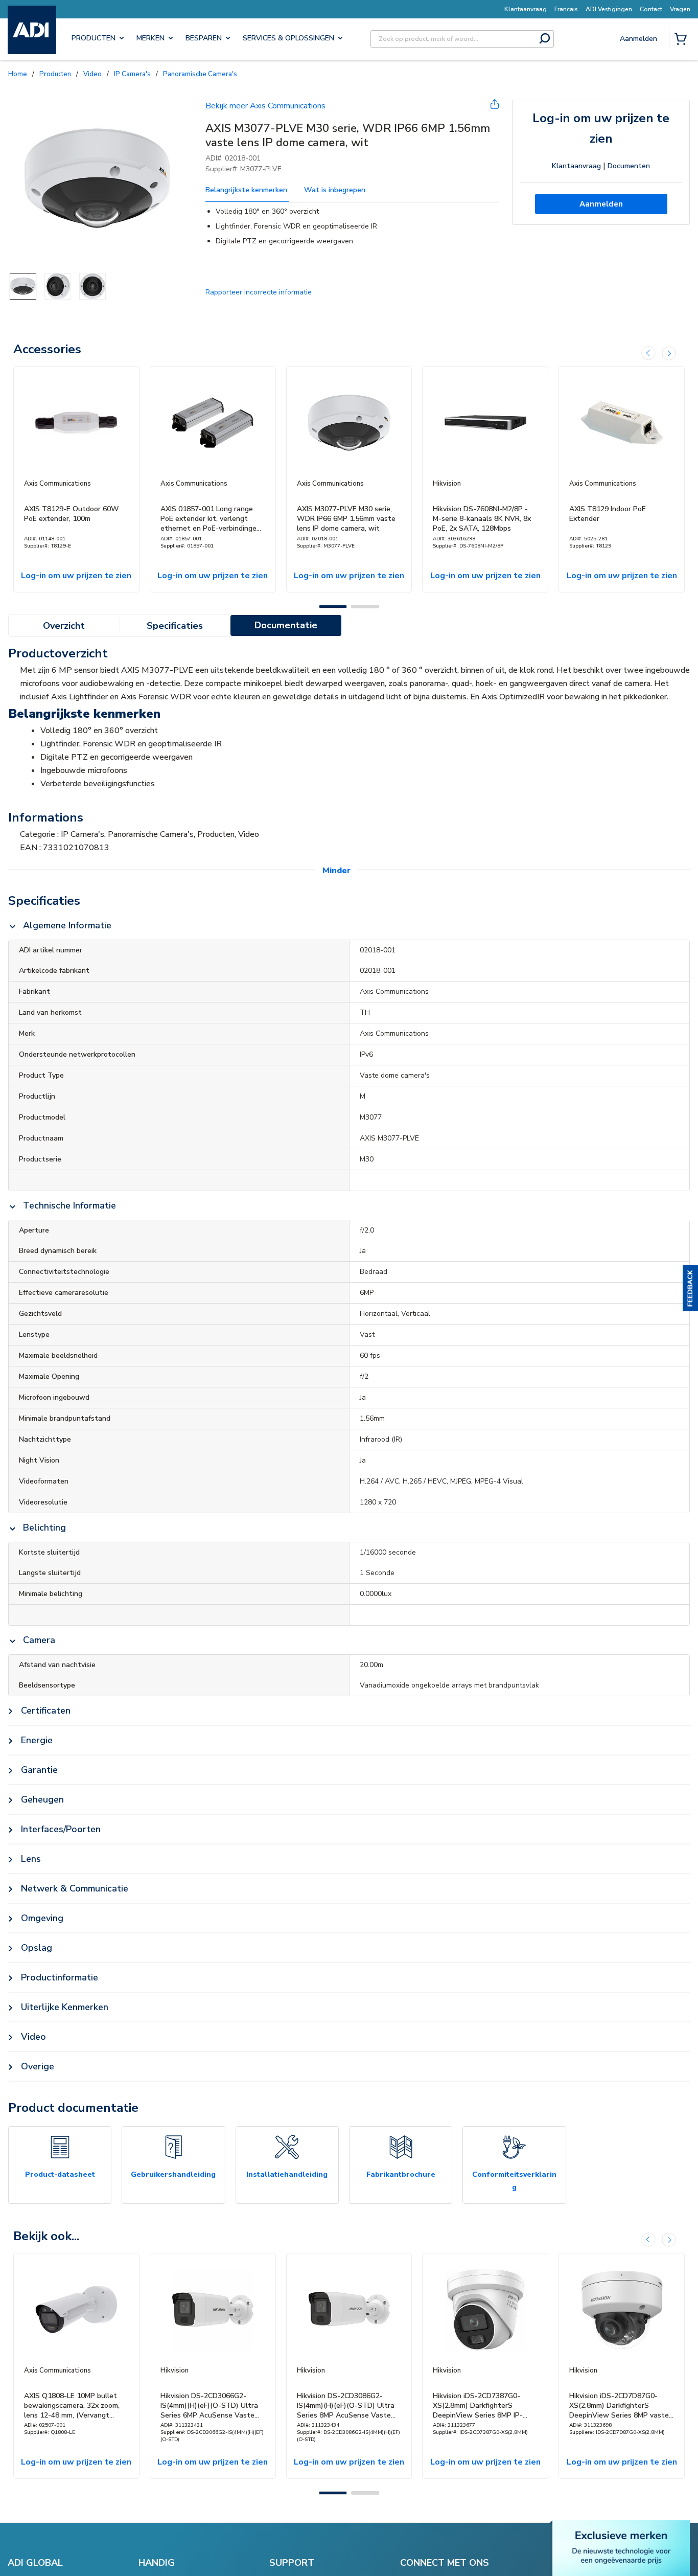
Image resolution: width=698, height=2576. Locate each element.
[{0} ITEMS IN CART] (683, 40)
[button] (690, 1288)
